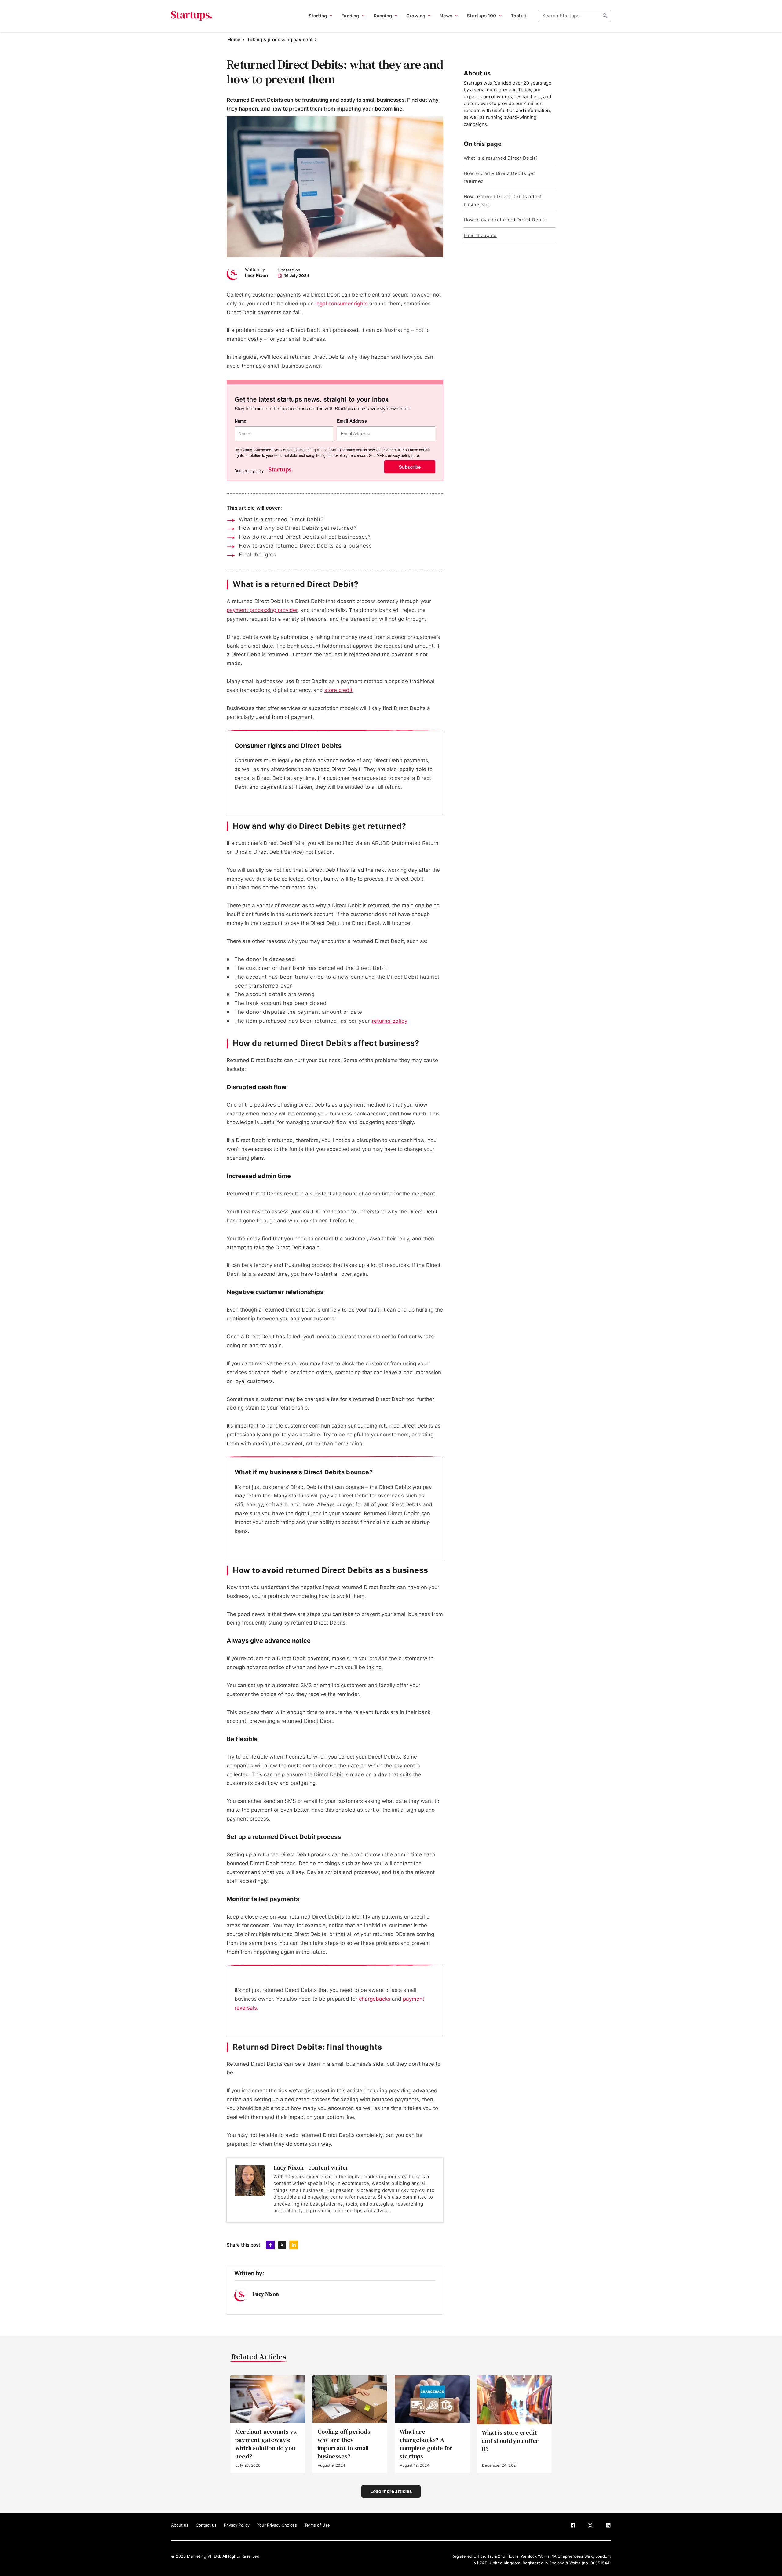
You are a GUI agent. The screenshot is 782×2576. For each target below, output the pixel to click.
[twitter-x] (590, 2527)
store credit (338, 690)
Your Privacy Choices (277, 2525)
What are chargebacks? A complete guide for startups (426, 2444)
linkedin (294, 2245)
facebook (270, 2245)
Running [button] (383, 16)
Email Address (352, 421)
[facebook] (573, 2527)
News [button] (446, 16)
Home (234, 40)
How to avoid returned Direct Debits (505, 220)
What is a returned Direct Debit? (281, 519)
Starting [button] (318, 16)
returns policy (389, 1021)
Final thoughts (258, 555)
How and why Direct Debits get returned (499, 177)
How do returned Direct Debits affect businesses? (305, 537)
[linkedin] (608, 2527)
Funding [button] (350, 16)
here (415, 455)
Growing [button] (416, 16)
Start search (605, 16)
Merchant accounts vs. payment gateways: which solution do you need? (266, 2444)
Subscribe (410, 467)
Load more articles (391, 2491)
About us (180, 2525)
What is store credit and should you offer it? (510, 2441)
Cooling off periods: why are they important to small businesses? (345, 2444)
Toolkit (519, 16)
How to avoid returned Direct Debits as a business (305, 546)
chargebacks (375, 1999)
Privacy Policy (237, 2525)
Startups (192, 16)
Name (240, 421)
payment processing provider (262, 610)
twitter (282, 2245)
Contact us (206, 2525)
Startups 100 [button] (481, 16)
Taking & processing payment (280, 40)
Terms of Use (317, 2525)
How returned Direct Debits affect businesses (503, 200)
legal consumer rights (342, 304)
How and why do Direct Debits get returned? (298, 528)
